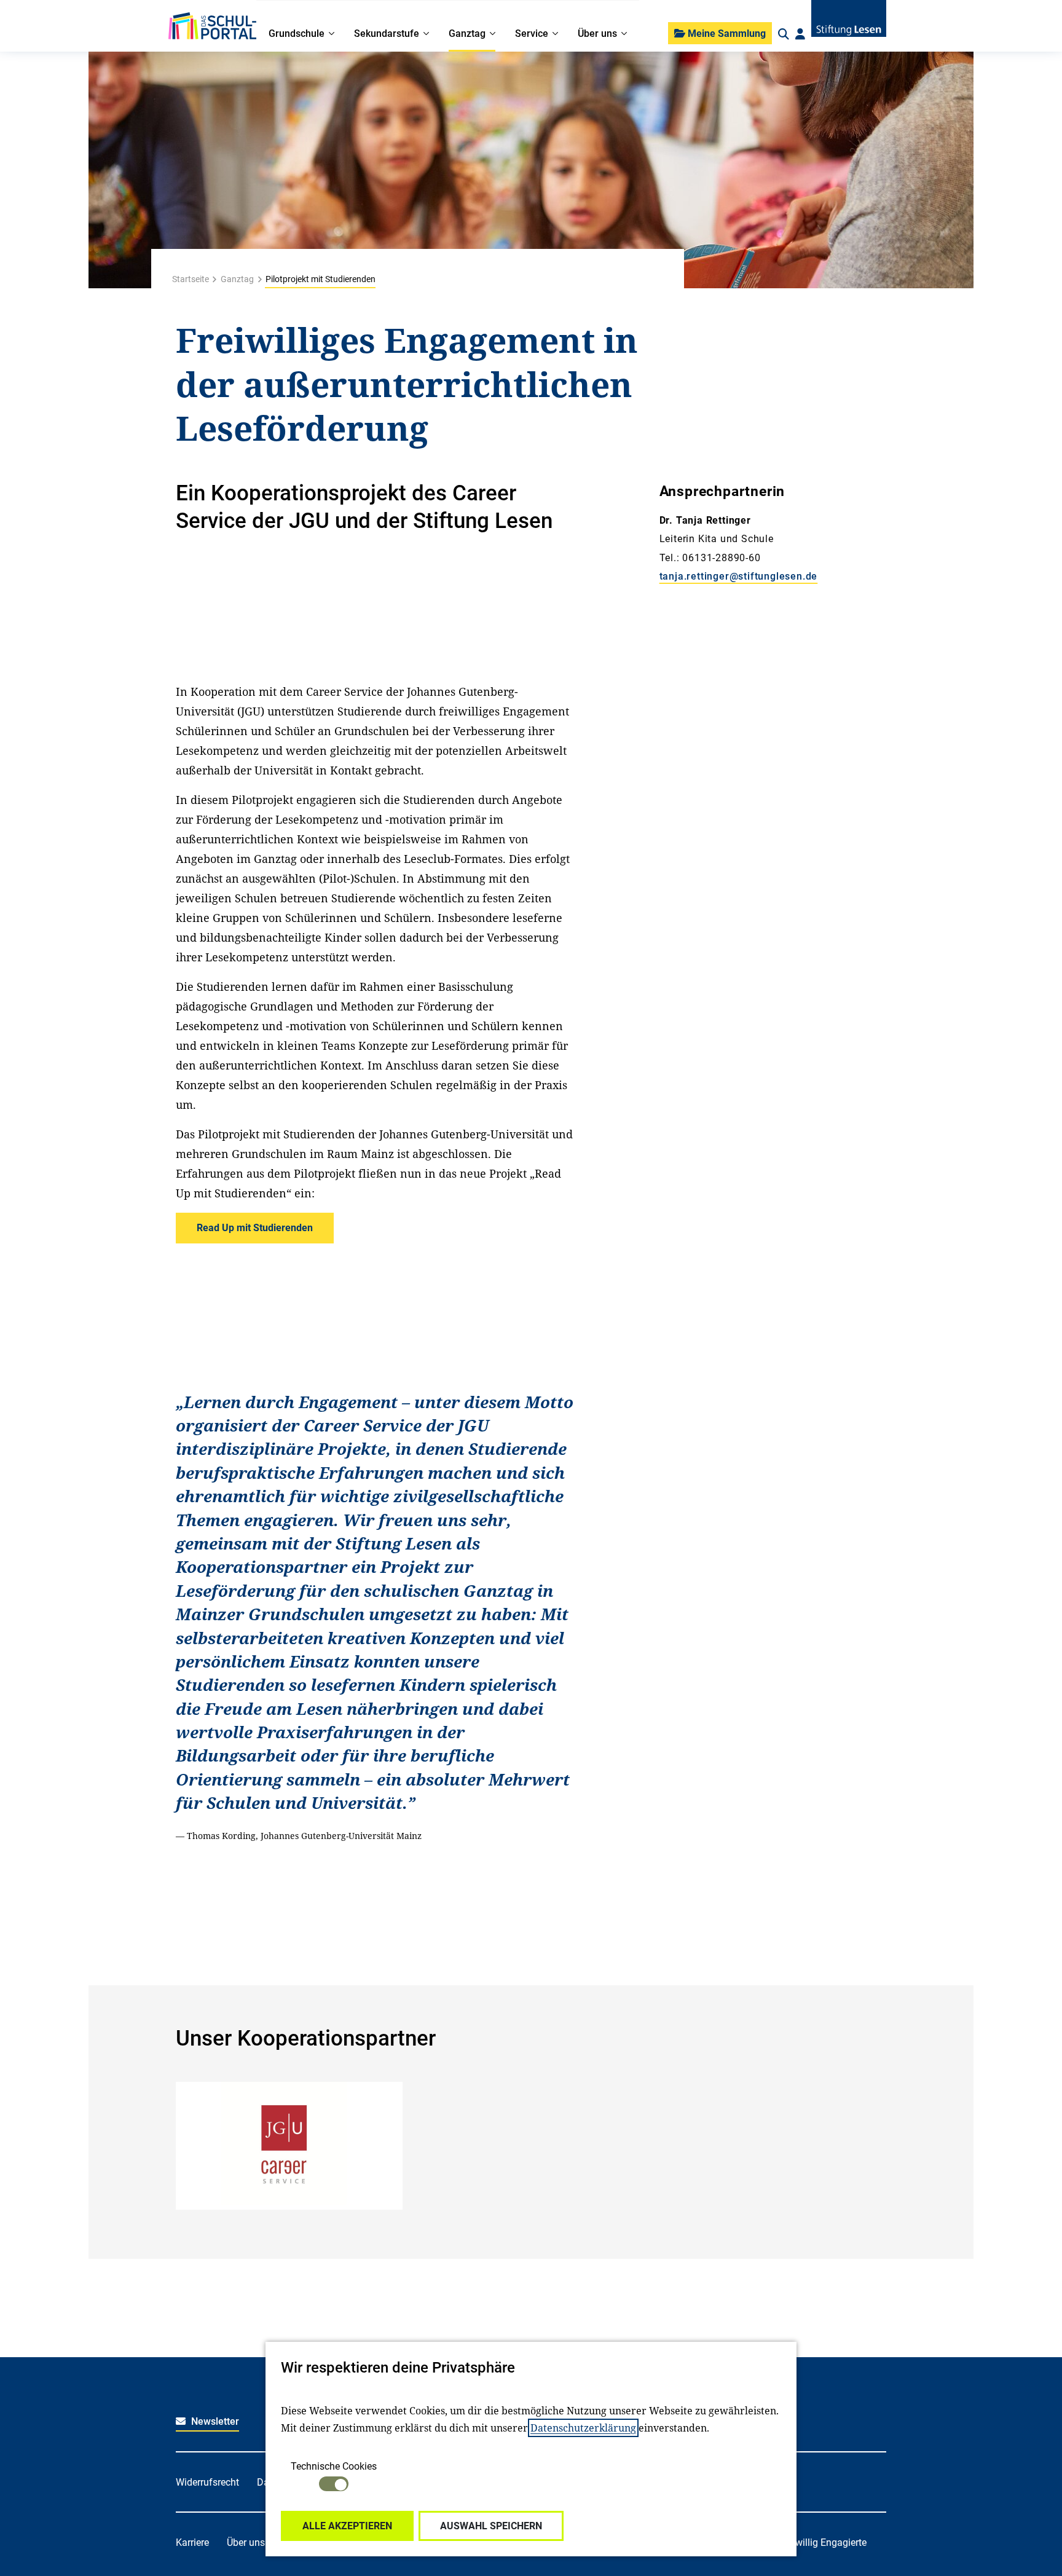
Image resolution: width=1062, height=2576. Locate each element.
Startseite (191, 279)
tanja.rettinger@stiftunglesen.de (739, 576)
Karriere (192, 2543)
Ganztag (237, 279)
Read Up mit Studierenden (255, 1228)
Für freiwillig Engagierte (816, 2543)
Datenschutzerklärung (583, 2428)
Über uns (246, 2543)
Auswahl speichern (491, 2526)
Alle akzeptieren (347, 2526)
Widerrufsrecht (207, 2482)
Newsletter (214, 2421)
